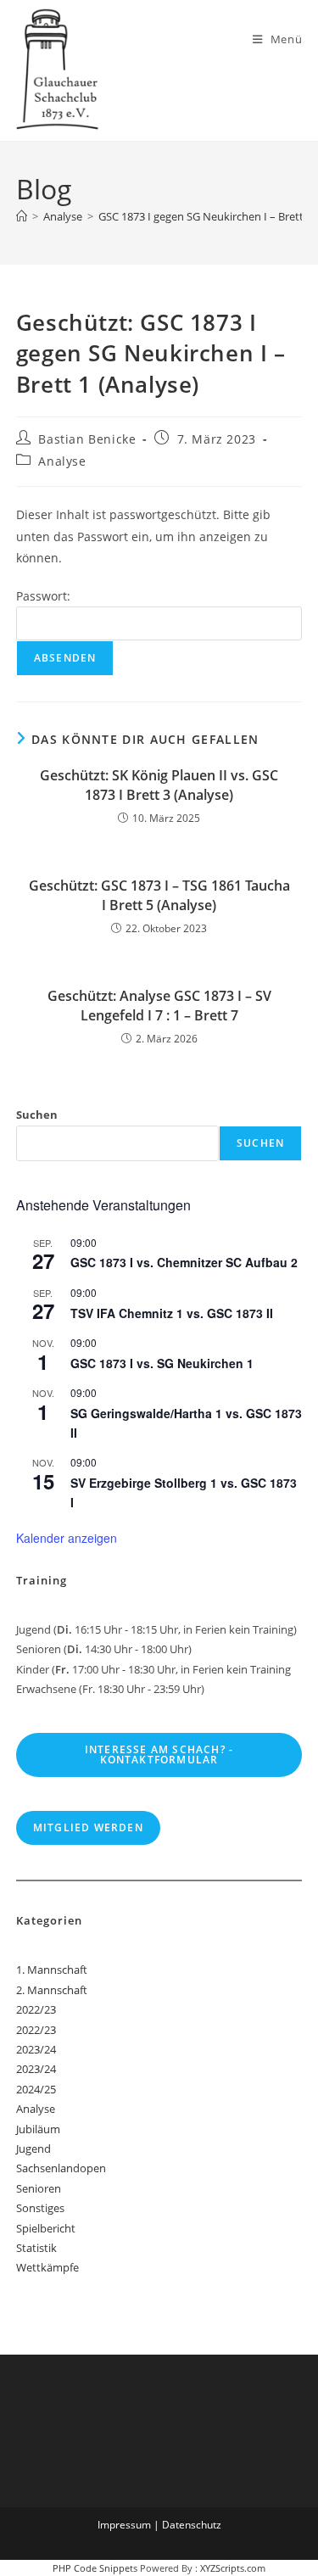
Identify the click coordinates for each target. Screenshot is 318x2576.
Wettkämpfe (47, 2267)
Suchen (37, 1115)
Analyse (62, 461)
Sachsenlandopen (61, 2168)
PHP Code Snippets (95, 2568)
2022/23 (36, 2009)
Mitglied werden (88, 1827)
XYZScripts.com (233, 2568)
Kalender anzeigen (67, 1538)
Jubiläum (38, 2129)
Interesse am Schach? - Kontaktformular (159, 1755)
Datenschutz (192, 2525)
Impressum (124, 2525)
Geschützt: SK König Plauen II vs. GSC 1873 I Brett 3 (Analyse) (159, 785)
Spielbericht (46, 2228)
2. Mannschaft (52, 1990)
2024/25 (36, 2089)
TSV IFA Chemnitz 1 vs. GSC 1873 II (172, 1313)
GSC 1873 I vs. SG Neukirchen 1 (162, 1363)
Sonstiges (40, 2208)
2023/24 (36, 2049)
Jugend (33, 2149)
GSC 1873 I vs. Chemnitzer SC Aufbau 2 (184, 1262)
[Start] (22, 216)
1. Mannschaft (52, 1970)
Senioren (39, 2188)
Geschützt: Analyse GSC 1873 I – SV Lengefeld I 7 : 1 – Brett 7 (159, 1005)
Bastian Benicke (87, 439)
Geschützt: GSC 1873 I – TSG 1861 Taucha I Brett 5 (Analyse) (159, 895)
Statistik (36, 2248)
